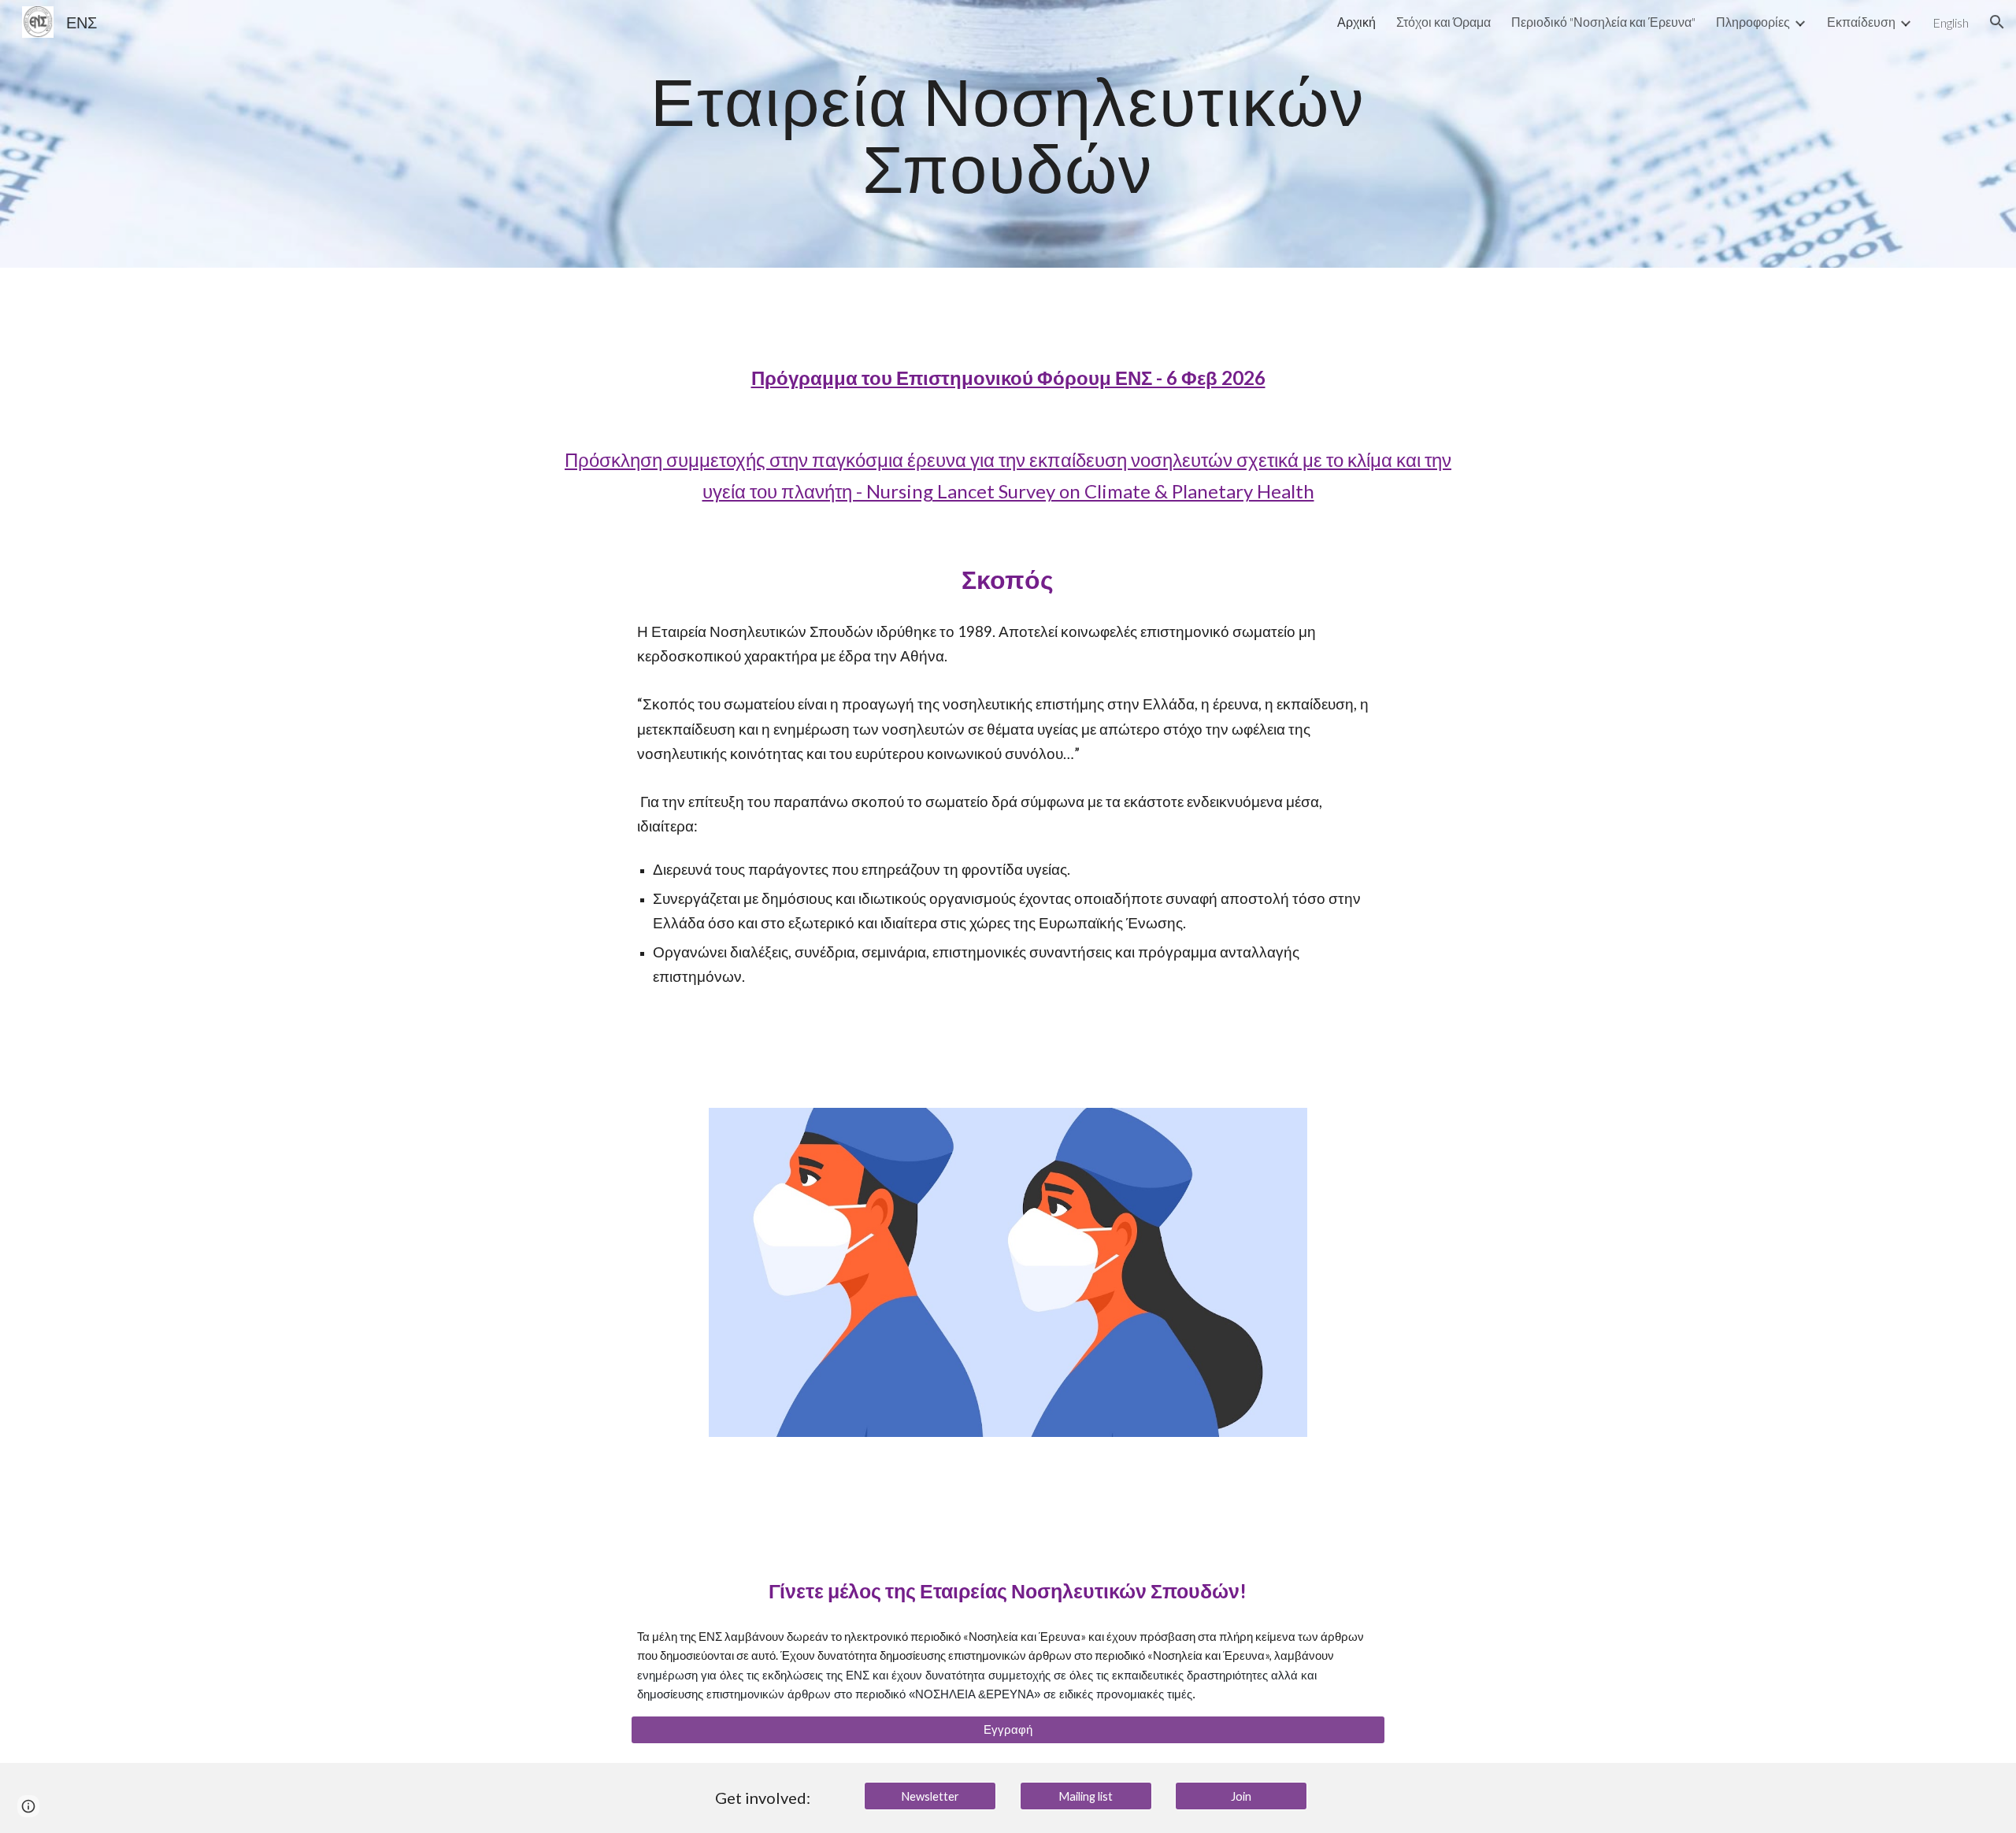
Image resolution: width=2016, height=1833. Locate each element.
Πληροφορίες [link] (1753, 22)
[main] (1008, 134)
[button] (1997, 22)
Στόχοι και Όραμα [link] (1443, 22)
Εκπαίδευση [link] (1861, 22)
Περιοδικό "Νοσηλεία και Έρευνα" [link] (1603, 22)
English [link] (1951, 22)
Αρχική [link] (1356, 22)
